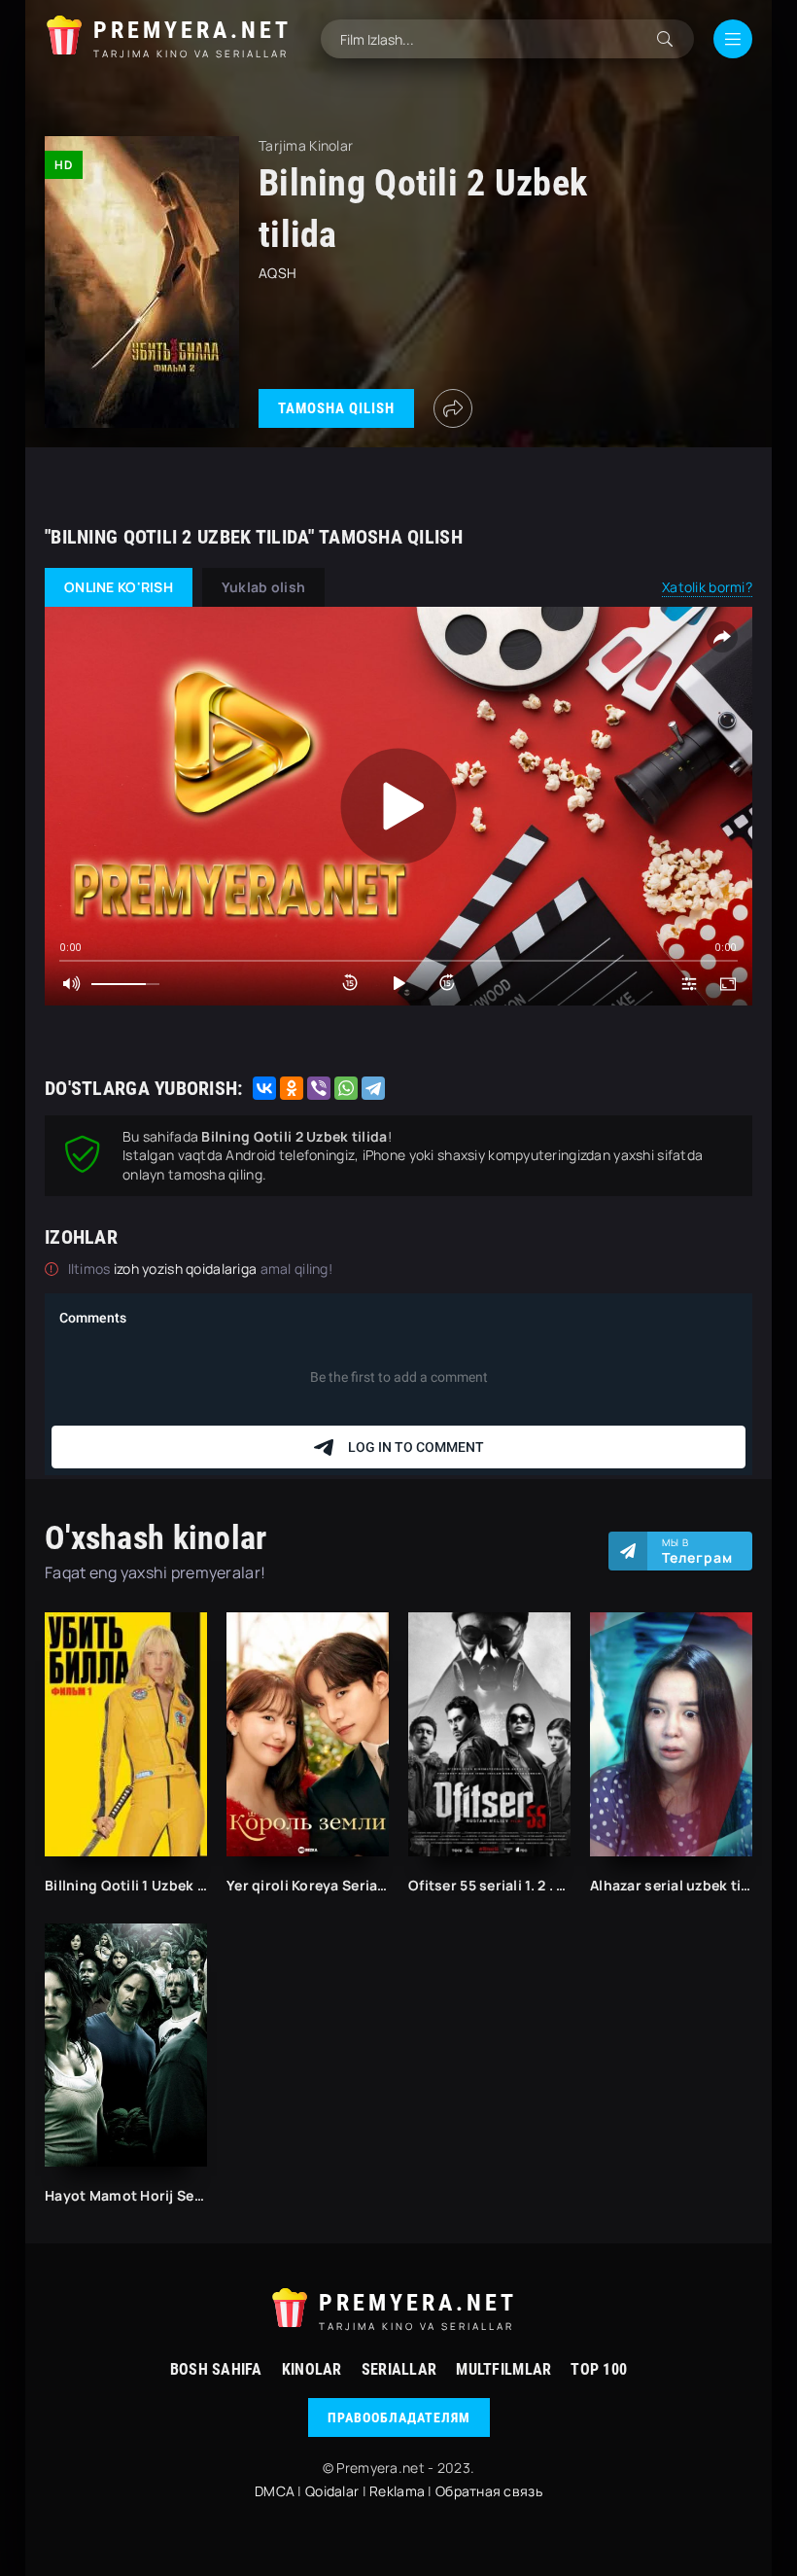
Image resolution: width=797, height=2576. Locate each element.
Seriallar (399, 2369)
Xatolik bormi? (707, 587)
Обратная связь (489, 2491)
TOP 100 (599, 2369)
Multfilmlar (503, 2369)
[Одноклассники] (292, 1088)
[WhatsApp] (346, 1088)
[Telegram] (373, 1088)
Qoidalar (332, 2491)
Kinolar (312, 2369)
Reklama (397, 2491)
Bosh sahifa (216, 2369)
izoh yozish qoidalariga (187, 1269)
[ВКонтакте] (264, 1088)
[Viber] (319, 1088)
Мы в (697, 1551)
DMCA (275, 2491)
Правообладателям (399, 2417)
